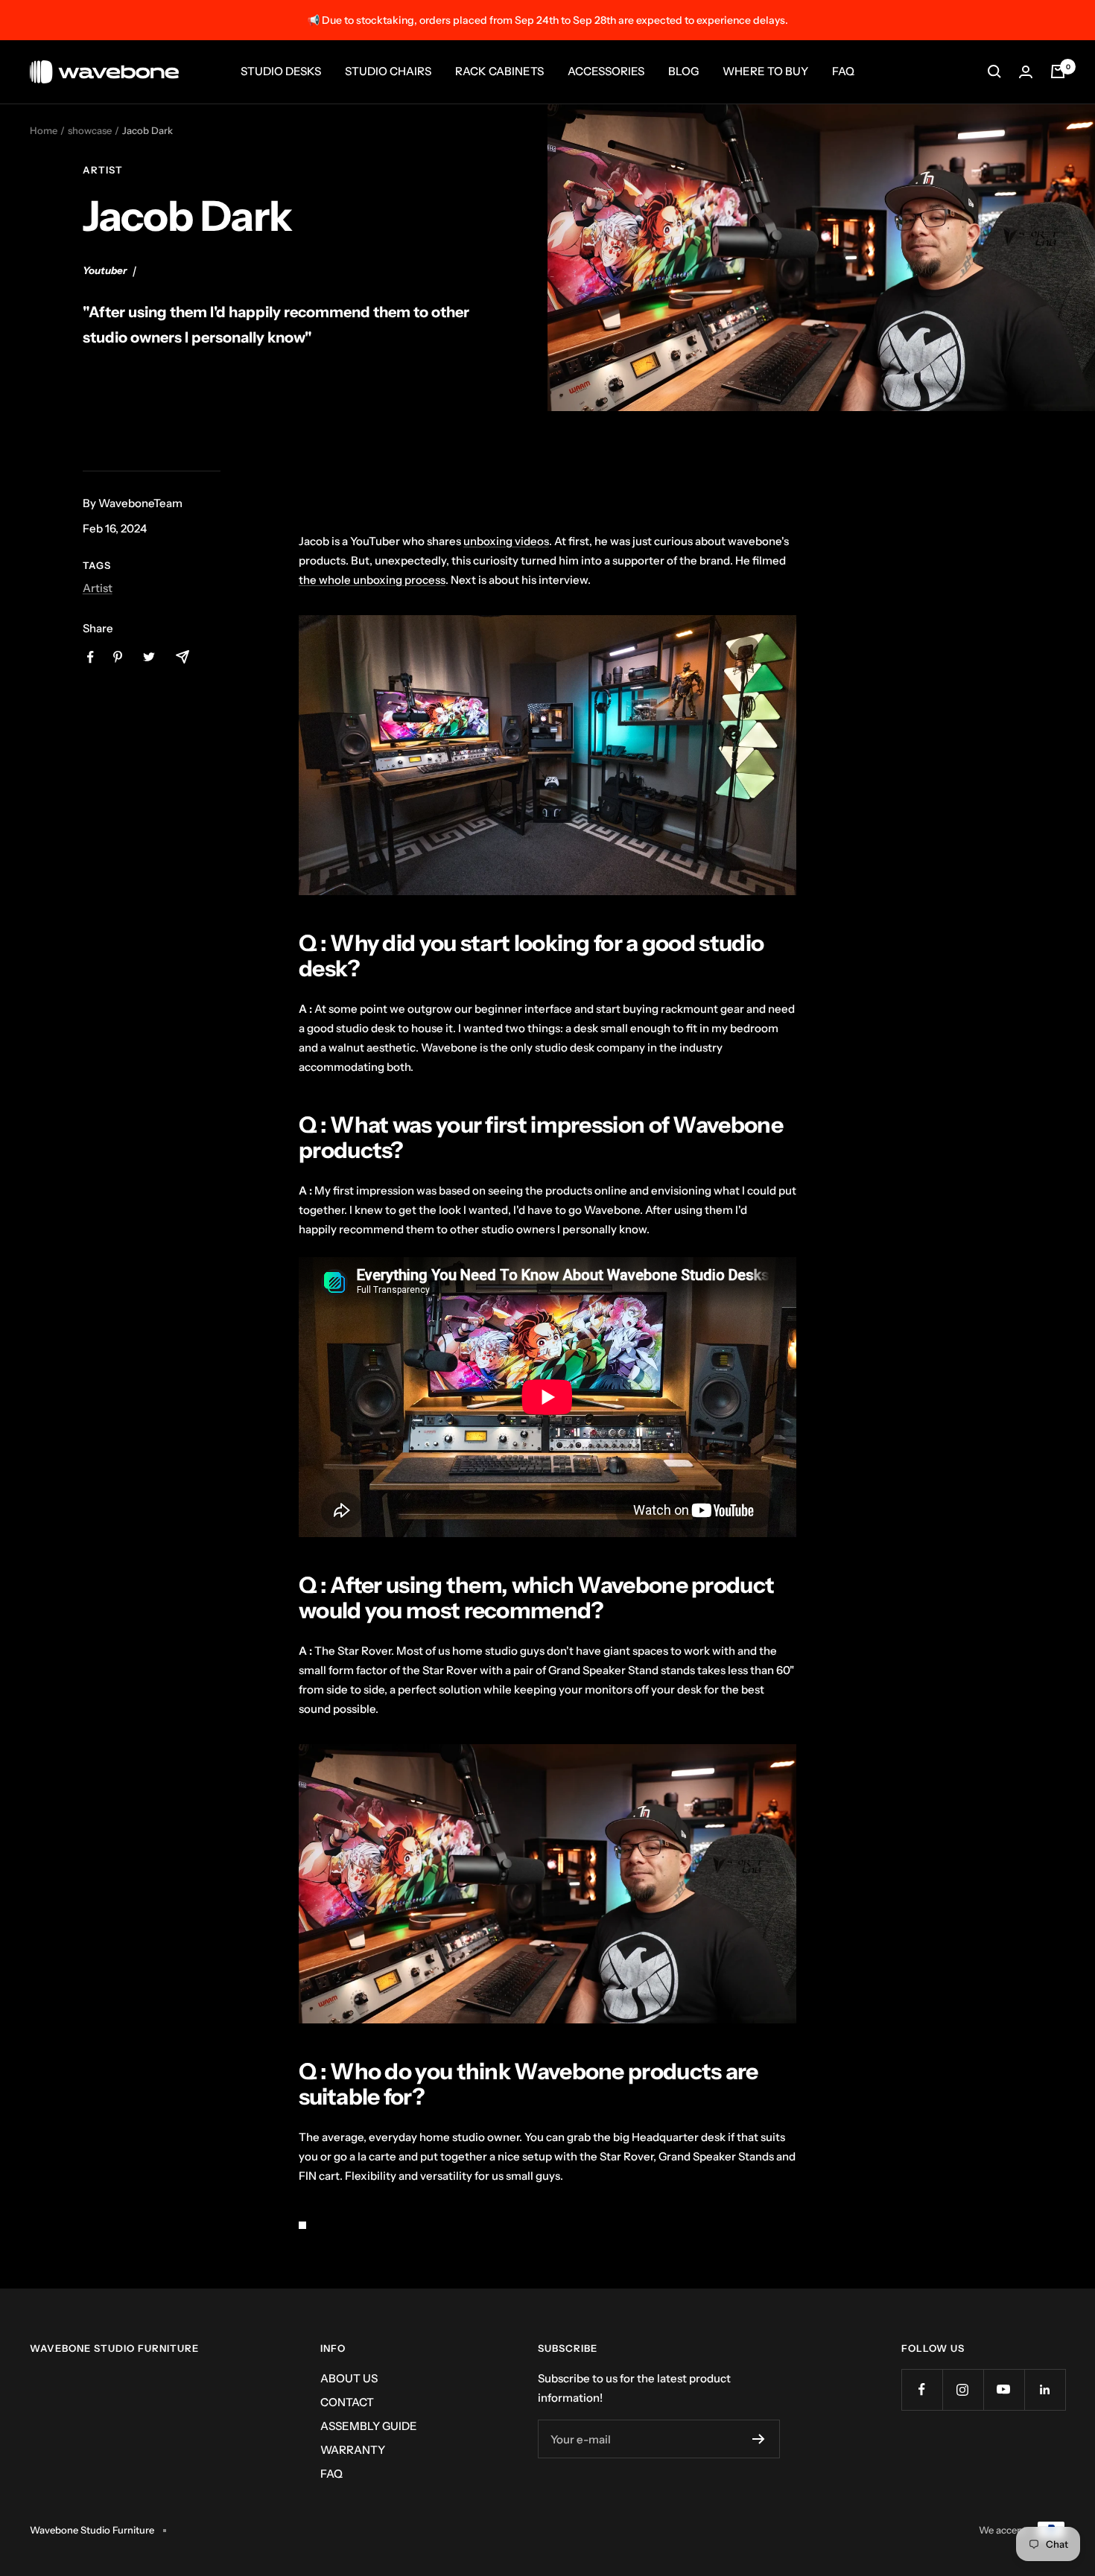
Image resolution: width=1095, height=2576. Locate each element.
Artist (103, 170)
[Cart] (1058, 71)
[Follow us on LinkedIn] (1045, 2389)
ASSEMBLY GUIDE (369, 2426)
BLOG (683, 71)
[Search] (994, 71)
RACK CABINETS (499, 71)
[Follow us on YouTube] (1004, 2389)
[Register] (759, 2439)
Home (44, 130)
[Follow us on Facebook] (922, 2389)
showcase (90, 130)
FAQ (843, 71)
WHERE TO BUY (765, 71)
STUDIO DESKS (281, 71)
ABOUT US (349, 2378)
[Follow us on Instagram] (963, 2389)
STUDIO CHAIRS (388, 71)
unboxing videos (506, 541)
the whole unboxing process (372, 580)
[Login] (1026, 72)
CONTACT (347, 2402)
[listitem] (91, 657)
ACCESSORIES (606, 71)
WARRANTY (353, 2450)
